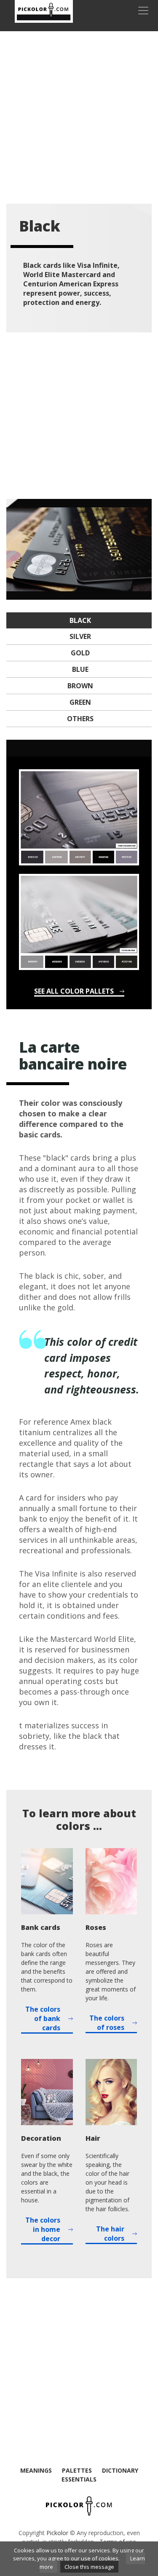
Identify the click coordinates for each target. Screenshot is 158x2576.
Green (80, 702)
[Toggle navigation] (143, 11)
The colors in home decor (43, 2229)
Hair (93, 2138)
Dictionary (120, 2470)
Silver (80, 636)
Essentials (79, 2479)
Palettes (77, 2470)
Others (80, 719)
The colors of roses (107, 2023)
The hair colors (110, 2234)
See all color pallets (74, 991)
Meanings (36, 2470)
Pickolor (57, 2533)
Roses (96, 1927)
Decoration (41, 2138)
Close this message (89, 2567)
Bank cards (41, 1927)
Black (80, 620)
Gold (80, 653)
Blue (80, 669)
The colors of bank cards (43, 2018)
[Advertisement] (79, 117)
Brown (80, 686)
